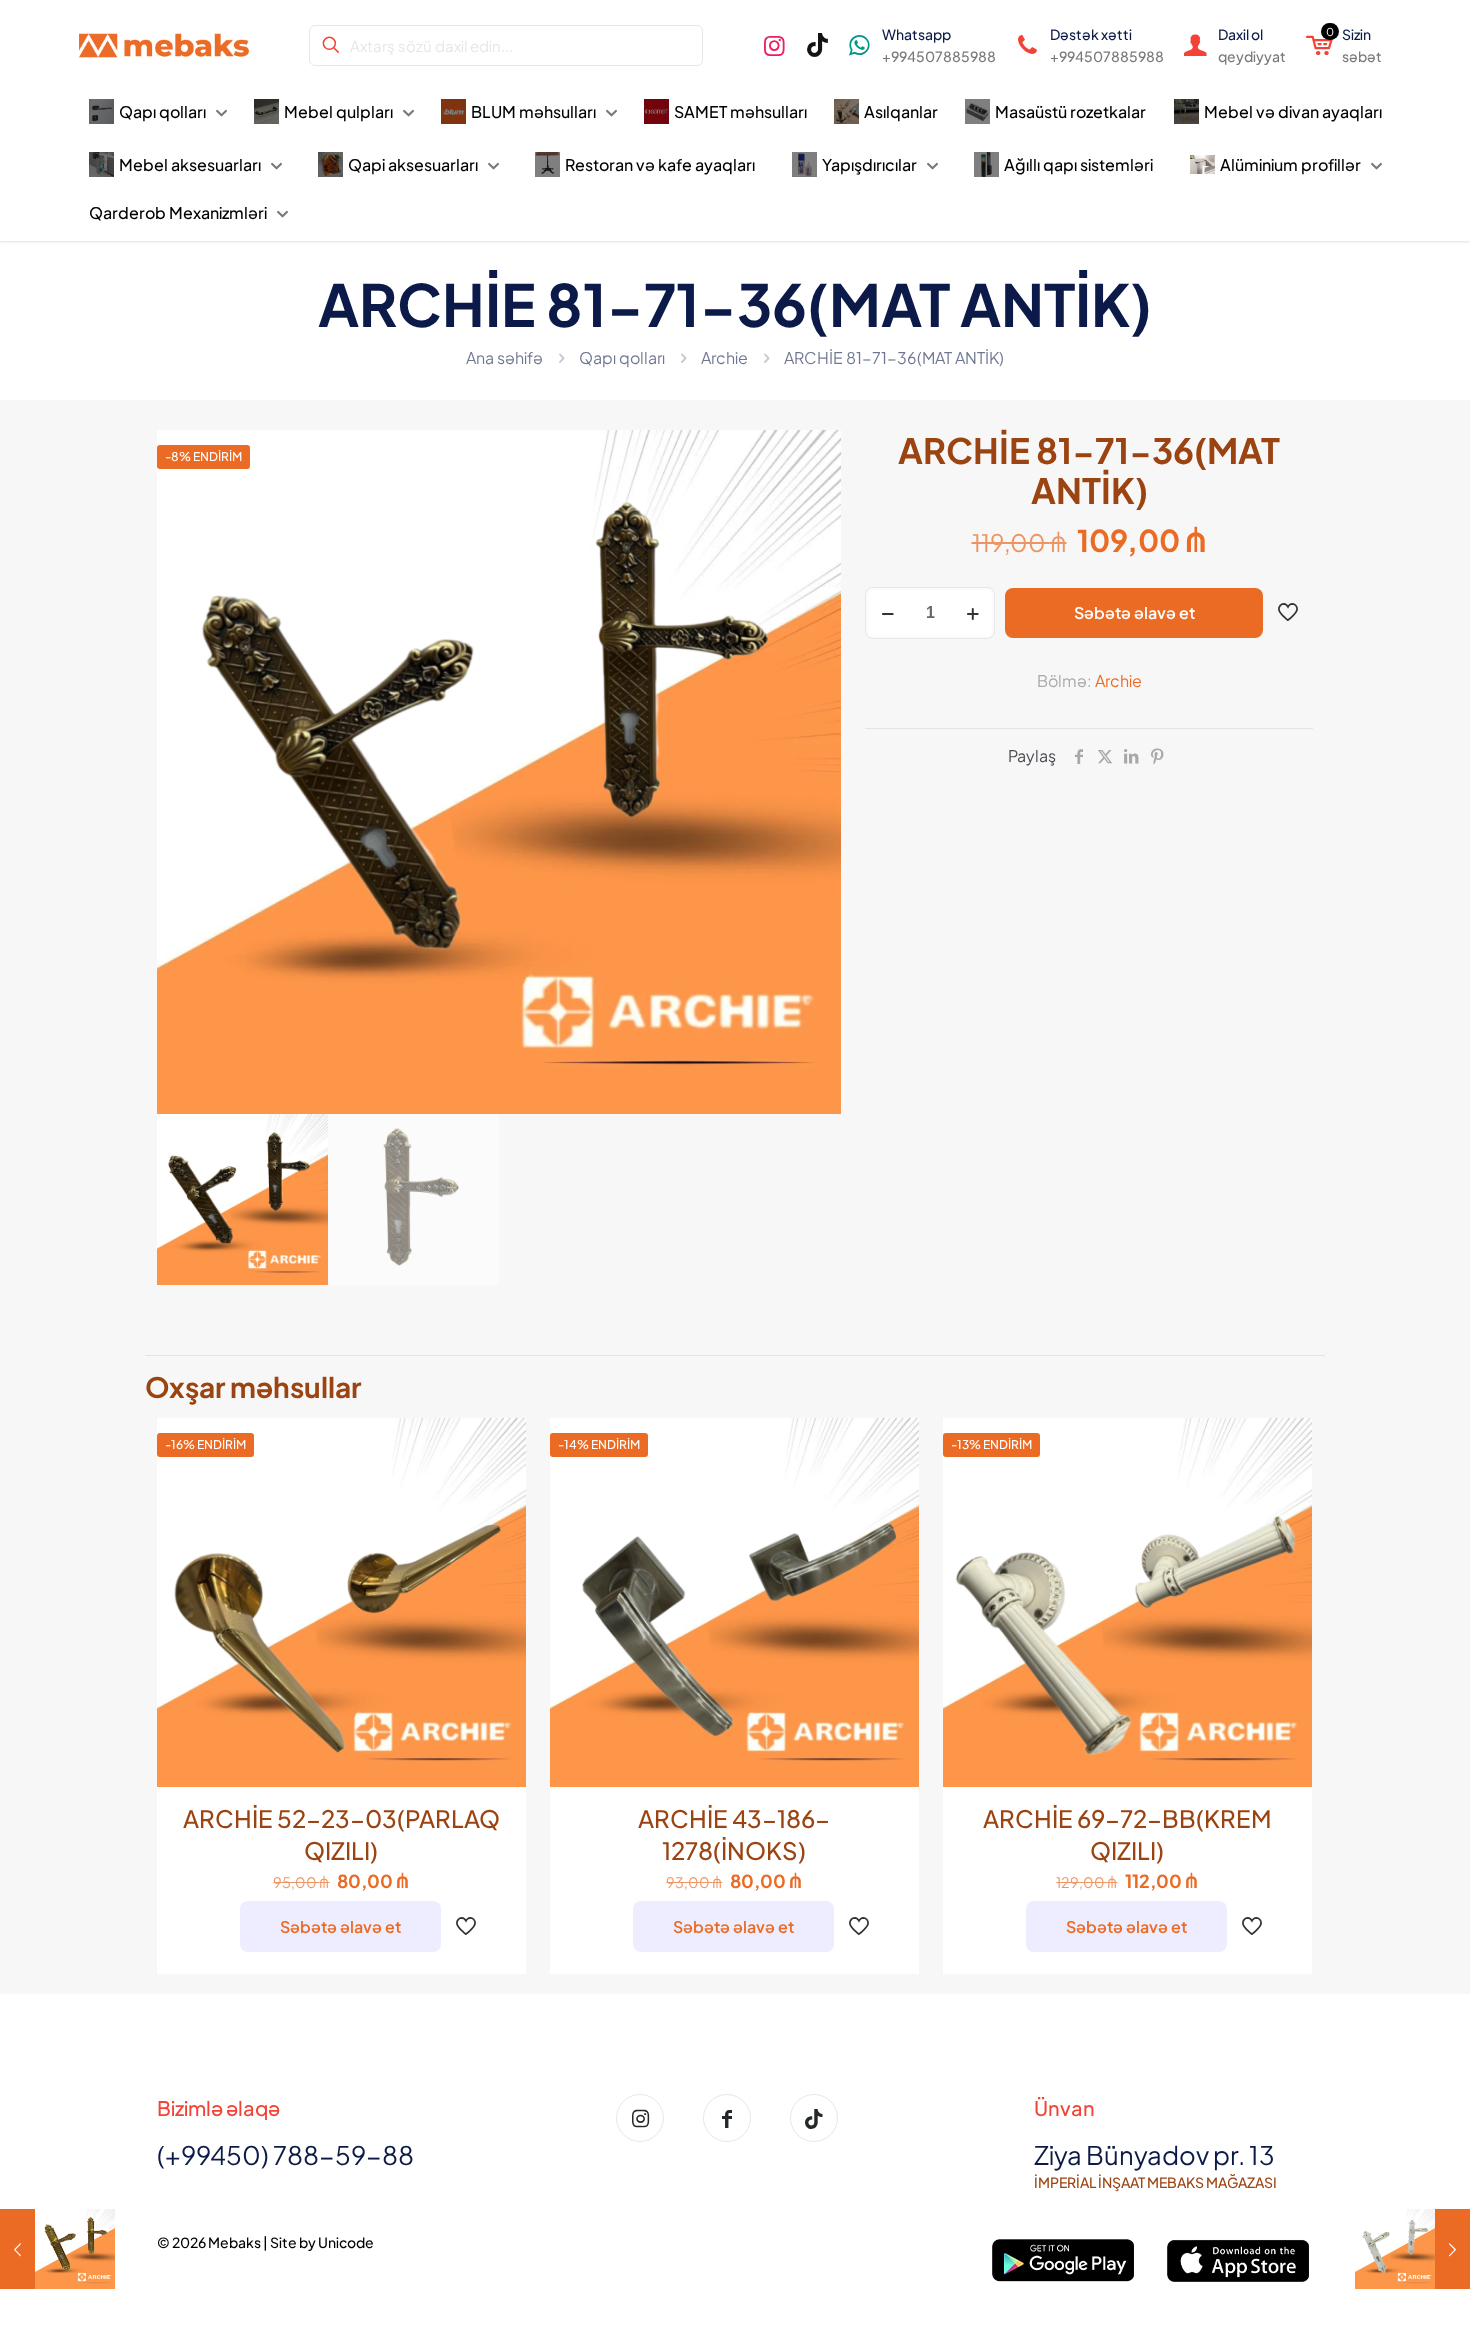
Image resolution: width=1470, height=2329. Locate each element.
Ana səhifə (504, 357)
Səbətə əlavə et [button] (340, 1926)
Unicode (346, 2242)
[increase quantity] (972, 613)
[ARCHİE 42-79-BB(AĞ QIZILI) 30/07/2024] (1412, 2249)
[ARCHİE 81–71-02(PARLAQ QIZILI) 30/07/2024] (57, 2249)
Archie (724, 357)
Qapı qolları (622, 357)
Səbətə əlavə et (1134, 612)
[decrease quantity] (887, 613)
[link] (1064, 2260)
